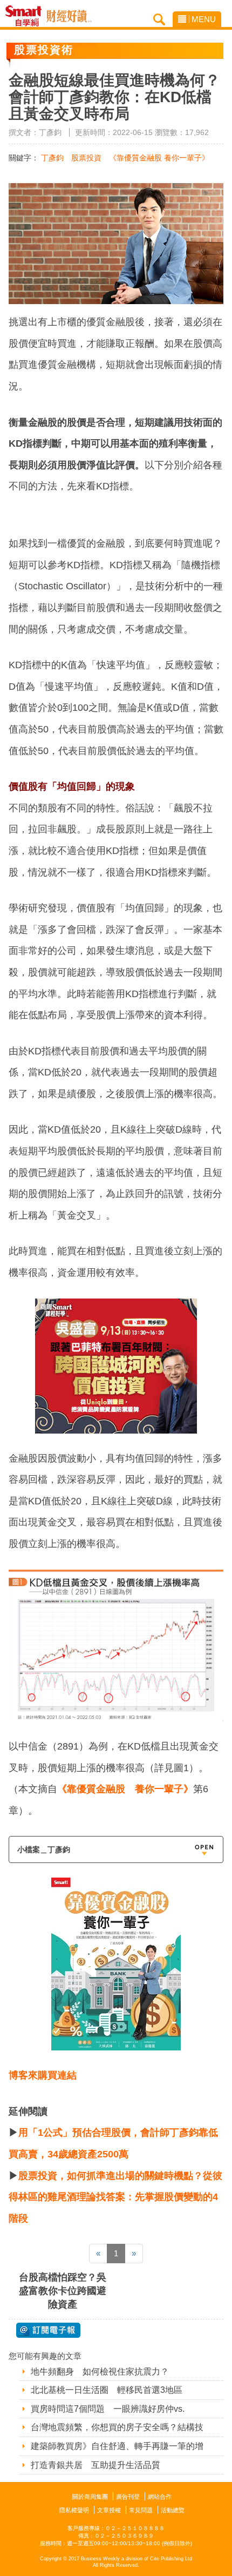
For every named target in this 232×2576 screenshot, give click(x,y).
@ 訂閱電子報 (48, 2330)
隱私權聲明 (74, 2510)
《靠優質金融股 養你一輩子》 (159, 158)
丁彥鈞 (52, 158)
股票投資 (86, 158)
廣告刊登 (128, 2497)
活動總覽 (173, 2510)
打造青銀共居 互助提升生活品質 (95, 2465)
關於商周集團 (90, 2497)
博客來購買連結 (43, 2075)
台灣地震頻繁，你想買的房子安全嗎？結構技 (117, 2427)
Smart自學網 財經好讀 (69, 16)
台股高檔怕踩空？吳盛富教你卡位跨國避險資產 (63, 2291)
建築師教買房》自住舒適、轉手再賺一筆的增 (117, 2446)
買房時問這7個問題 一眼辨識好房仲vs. (108, 2409)
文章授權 (109, 2510)
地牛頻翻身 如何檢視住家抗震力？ (100, 2372)
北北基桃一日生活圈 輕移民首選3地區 (107, 2390)
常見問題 (141, 2510)
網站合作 (160, 2497)
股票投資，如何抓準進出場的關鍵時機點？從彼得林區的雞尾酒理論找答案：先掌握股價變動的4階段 (115, 2197)
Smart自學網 (26, 16)
